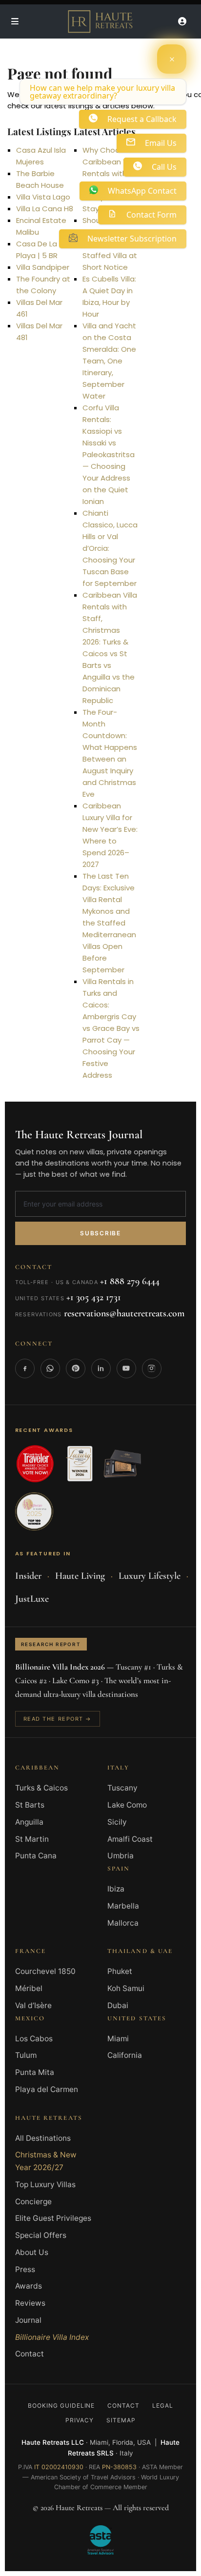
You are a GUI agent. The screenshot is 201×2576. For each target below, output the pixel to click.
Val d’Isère (33, 2005)
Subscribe (100, 1233)
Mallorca (123, 1923)
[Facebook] (25, 1368)
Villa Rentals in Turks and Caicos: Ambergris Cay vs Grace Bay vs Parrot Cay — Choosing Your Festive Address (111, 1028)
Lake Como (127, 1805)
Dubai (118, 2005)
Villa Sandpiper (43, 267)
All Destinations (43, 2138)
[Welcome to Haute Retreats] (172, 59)
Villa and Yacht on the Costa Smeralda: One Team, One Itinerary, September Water (109, 361)
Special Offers (41, 2235)
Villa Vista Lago (43, 197)
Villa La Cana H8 (45, 209)
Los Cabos (34, 2039)
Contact (30, 2354)
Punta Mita (35, 2072)
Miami (118, 2039)
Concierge (33, 2202)
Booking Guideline (61, 2405)
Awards (29, 2286)
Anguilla (29, 1822)
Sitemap (121, 2420)
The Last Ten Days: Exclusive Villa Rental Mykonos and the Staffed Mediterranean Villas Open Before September (109, 923)
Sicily (117, 1822)
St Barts (30, 1805)
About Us (32, 2252)
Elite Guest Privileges (53, 2218)
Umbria (121, 1856)
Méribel (29, 1988)
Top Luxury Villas (45, 2184)
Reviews (30, 2303)
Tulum (26, 2055)
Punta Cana (36, 1856)
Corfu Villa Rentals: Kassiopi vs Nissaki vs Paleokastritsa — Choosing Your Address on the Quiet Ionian (109, 454)
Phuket (120, 1971)
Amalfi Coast (130, 1839)
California (125, 2055)
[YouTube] (126, 1368)
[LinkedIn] (101, 1368)
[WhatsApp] (50, 1368)
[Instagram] (152, 1368)
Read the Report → (58, 1719)
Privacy (80, 2420)
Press (25, 2269)
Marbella (123, 1906)
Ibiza (116, 1889)
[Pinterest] (76, 1368)
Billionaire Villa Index (52, 2337)
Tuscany (122, 1788)
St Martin (32, 1839)
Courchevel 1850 (45, 1971)
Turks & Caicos (41, 1788)
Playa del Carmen (47, 2089)
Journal (28, 2320)
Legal (163, 2405)
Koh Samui (126, 1988)
